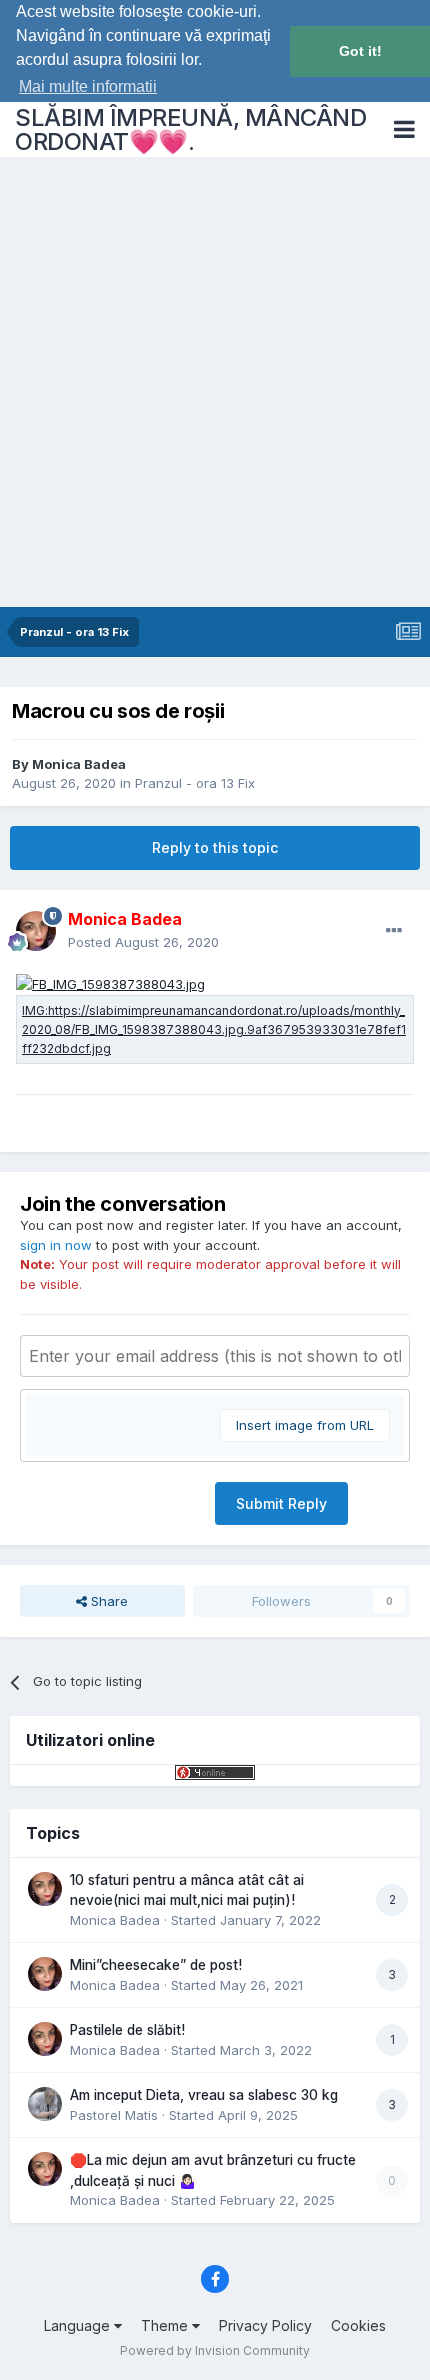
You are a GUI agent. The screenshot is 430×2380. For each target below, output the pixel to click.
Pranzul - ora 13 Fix (195, 783)
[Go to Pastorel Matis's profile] (45, 2104)
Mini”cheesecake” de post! (156, 1965)
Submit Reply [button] (281, 1503)
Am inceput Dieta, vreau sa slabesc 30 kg (204, 2095)
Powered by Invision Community (215, 2350)
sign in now (56, 1245)
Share (107, 1601)
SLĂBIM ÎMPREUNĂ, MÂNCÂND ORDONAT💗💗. (190, 129)
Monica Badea (79, 764)
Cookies (358, 2325)
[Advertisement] (215, 382)
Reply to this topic (215, 847)
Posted (143, 942)
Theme (166, 2325)
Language (79, 2325)
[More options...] (394, 931)
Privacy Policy (265, 2325)
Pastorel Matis (114, 2115)
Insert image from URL (305, 1425)
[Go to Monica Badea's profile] (36, 931)
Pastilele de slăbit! (127, 2030)
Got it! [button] (360, 51)
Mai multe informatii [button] (88, 86)
